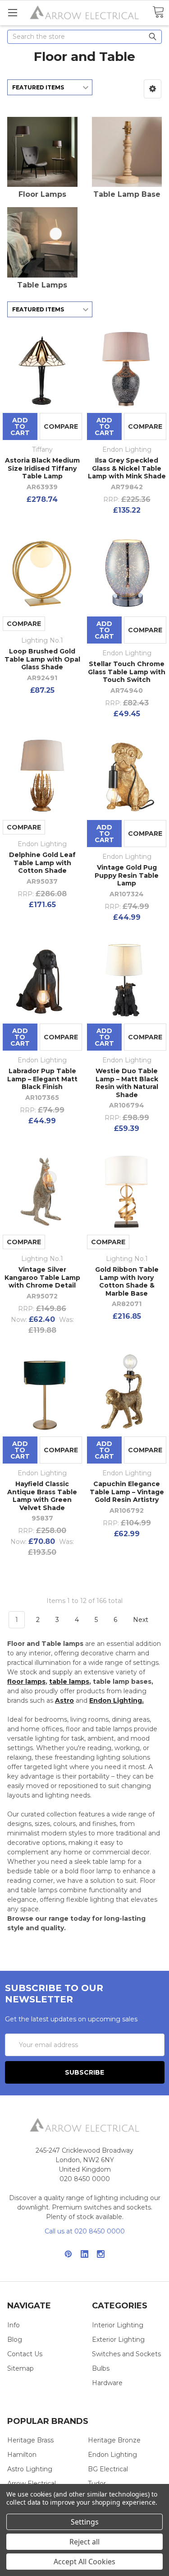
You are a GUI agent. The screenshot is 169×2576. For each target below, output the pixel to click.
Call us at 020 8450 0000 (85, 2231)
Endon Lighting (112, 2455)
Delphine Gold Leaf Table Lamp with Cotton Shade (42, 863)
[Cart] (158, 12)
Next (142, 1620)
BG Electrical (108, 2469)
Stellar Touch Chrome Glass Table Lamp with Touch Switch (127, 672)
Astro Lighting (30, 2469)
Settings (85, 2522)
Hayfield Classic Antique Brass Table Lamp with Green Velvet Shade (42, 1496)
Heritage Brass (30, 2440)
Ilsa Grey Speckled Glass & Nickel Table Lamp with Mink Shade (127, 468)
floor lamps (26, 1682)
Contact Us (25, 2354)
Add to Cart (20, 426)
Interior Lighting (118, 2325)
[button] (153, 89)
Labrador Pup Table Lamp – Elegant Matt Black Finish (42, 1079)
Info (14, 2325)
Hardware (107, 2383)
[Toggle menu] (12, 12)
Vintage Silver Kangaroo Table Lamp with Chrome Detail (42, 1277)
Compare (61, 426)
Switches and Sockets (126, 2354)
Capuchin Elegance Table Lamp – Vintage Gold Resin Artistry (127, 1492)
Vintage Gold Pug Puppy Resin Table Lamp (127, 875)
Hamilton (22, 2455)
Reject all (84, 2542)
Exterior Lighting (118, 2340)
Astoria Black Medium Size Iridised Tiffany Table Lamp (42, 468)
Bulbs (101, 2368)
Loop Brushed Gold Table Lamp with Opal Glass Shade (42, 659)
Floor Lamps (42, 194)
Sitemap (21, 2368)
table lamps (69, 1682)
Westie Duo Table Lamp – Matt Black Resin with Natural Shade (127, 1083)
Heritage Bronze (114, 2440)
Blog (15, 2340)
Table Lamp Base (127, 194)
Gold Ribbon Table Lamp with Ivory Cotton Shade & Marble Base (127, 1281)
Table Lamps (42, 285)
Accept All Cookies (84, 2562)
